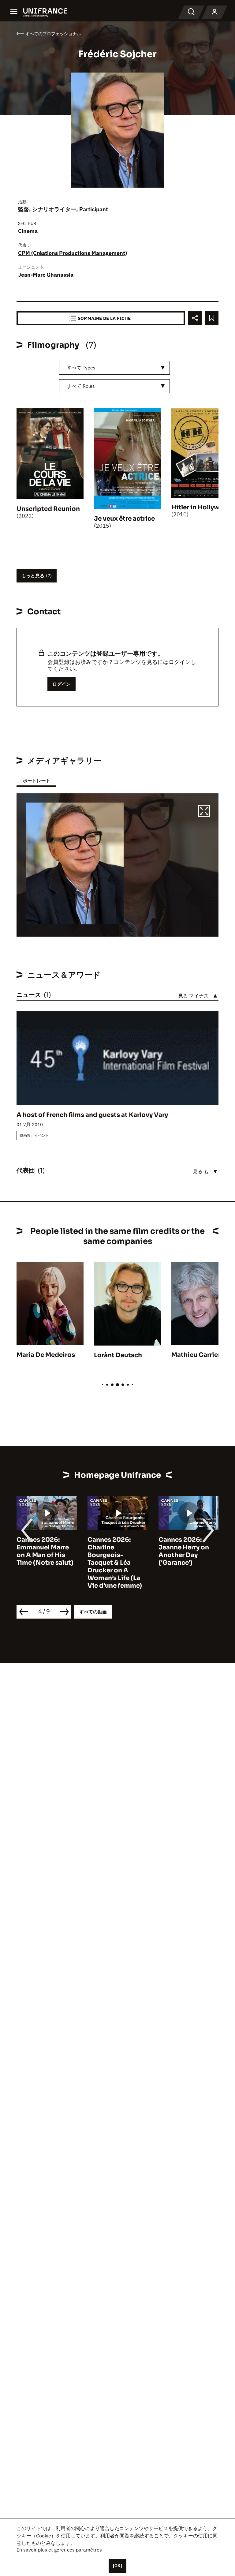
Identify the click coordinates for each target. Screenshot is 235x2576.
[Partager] (195, 318)
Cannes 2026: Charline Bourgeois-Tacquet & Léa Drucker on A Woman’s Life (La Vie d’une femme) (44, 1563)
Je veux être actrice (124, 519)
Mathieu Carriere (198, 1355)
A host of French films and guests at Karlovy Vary (92, 1115)
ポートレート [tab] (36, 781)
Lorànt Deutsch (118, 1355)
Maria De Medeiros (46, 1355)
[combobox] (114, 368)
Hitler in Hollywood (202, 507)
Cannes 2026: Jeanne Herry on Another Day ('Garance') (113, 1551)
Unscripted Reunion (48, 509)
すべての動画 (93, 1612)
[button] (204, 812)
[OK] (117, 2566)
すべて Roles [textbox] (81, 386)
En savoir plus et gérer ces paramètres (59, 2550)
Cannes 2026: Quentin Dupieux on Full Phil (185, 1547)
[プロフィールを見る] (214, 12)
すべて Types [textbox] (81, 368)
